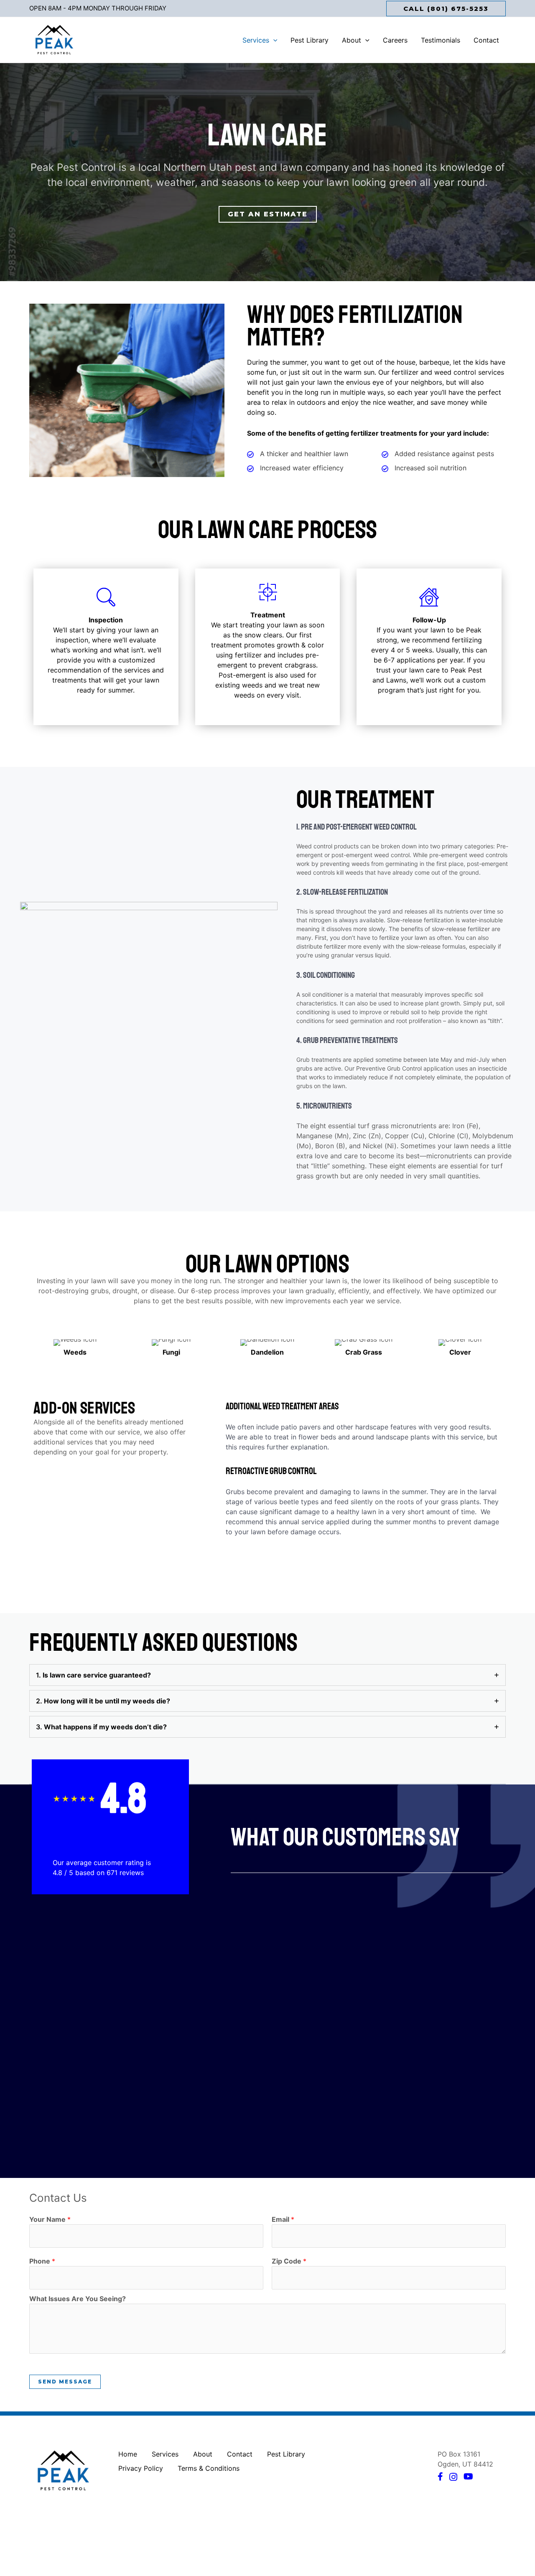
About (352, 40)
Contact (486, 40)
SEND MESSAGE (65, 2382)
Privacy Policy (141, 2468)
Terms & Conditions (209, 2468)
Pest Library (310, 40)
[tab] (267, 1675)
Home (128, 2454)
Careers (395, 40)
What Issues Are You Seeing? (78, 2299)
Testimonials (441, 40)
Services (256, 40)
